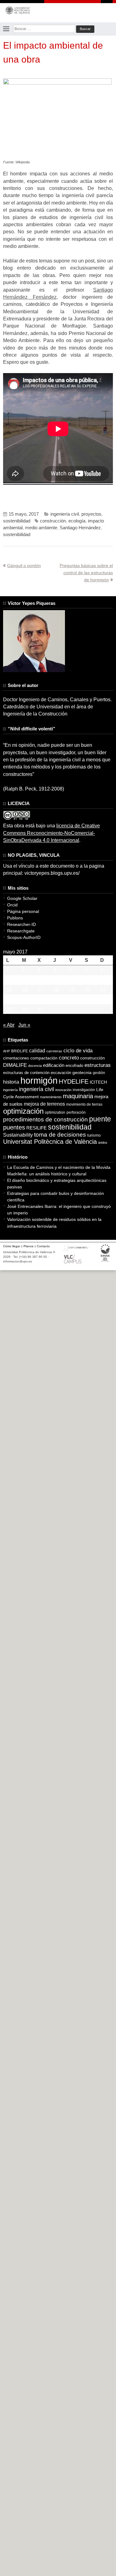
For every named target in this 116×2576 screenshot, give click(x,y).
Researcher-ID (21, 924)
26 (72, 999)
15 (9, 990)
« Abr (9, 1025)
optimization (55, 1112)
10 (40, 980)
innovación (63, 1090)
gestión (99, 1073)
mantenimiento (51, 1097)
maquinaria (78, 1096)
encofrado (74, 1066)
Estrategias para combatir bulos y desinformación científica (56, 1197)
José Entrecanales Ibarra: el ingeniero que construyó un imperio (59, 1210)
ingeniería (10, 1090)
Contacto (43, 1246)
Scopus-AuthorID (24, 937)
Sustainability (18, 1135)
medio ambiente (41, 528)
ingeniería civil (65, 514)
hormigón (39, 1080)
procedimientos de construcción (45, 1119)
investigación (84, 1090)
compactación (44, 1058)
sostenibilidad (17, 521)
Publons (15, 918)
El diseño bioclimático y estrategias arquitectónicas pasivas (57, 1184)
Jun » (24, 1025)
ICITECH (98, 1082)
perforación (76, 1112)
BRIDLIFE (19, 1051)
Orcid (12, 905)
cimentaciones (16, 1058)
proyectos (91, 514)
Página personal (23, 911)
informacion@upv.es (17, 1261)
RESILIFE (37, 1128)
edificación (54, 1065)
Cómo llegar (12, 1246)
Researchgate (21, 931)
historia (11, 1082)
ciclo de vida (78, 1050)
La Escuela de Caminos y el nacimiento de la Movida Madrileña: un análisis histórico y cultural (59, 1171)
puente (100, 1119)
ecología (77, 521)
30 (25, 1009)
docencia (35, 1066)
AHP (6, 1051)
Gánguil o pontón (24, 566)
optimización (23, 1111)
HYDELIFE (74, 1081)
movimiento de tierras (84, 1104)
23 (25, 999)
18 (56, 990)
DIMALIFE (15, 1065)
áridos (103, 1143)
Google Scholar (22, 898)
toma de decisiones (60, 1135)
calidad (37, 1051)
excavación (61, 1073)
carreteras (54, 1051)
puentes (14, 1127)
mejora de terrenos (44, 1104)
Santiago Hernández (80, 528)
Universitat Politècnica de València (50, 1142)
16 (25, 990)
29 (9, 1009)
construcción (53, 521)
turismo (94, 1135)
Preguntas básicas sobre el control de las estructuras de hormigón (86, 573)
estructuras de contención (26, 1073)
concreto (69, 1058)
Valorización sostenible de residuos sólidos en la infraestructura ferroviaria (54, 1223)
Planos (28, 1246)
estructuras (98, 1065)
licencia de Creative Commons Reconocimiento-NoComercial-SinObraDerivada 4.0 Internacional (52, 833)
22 (9, 999)
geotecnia (82, 1073)
